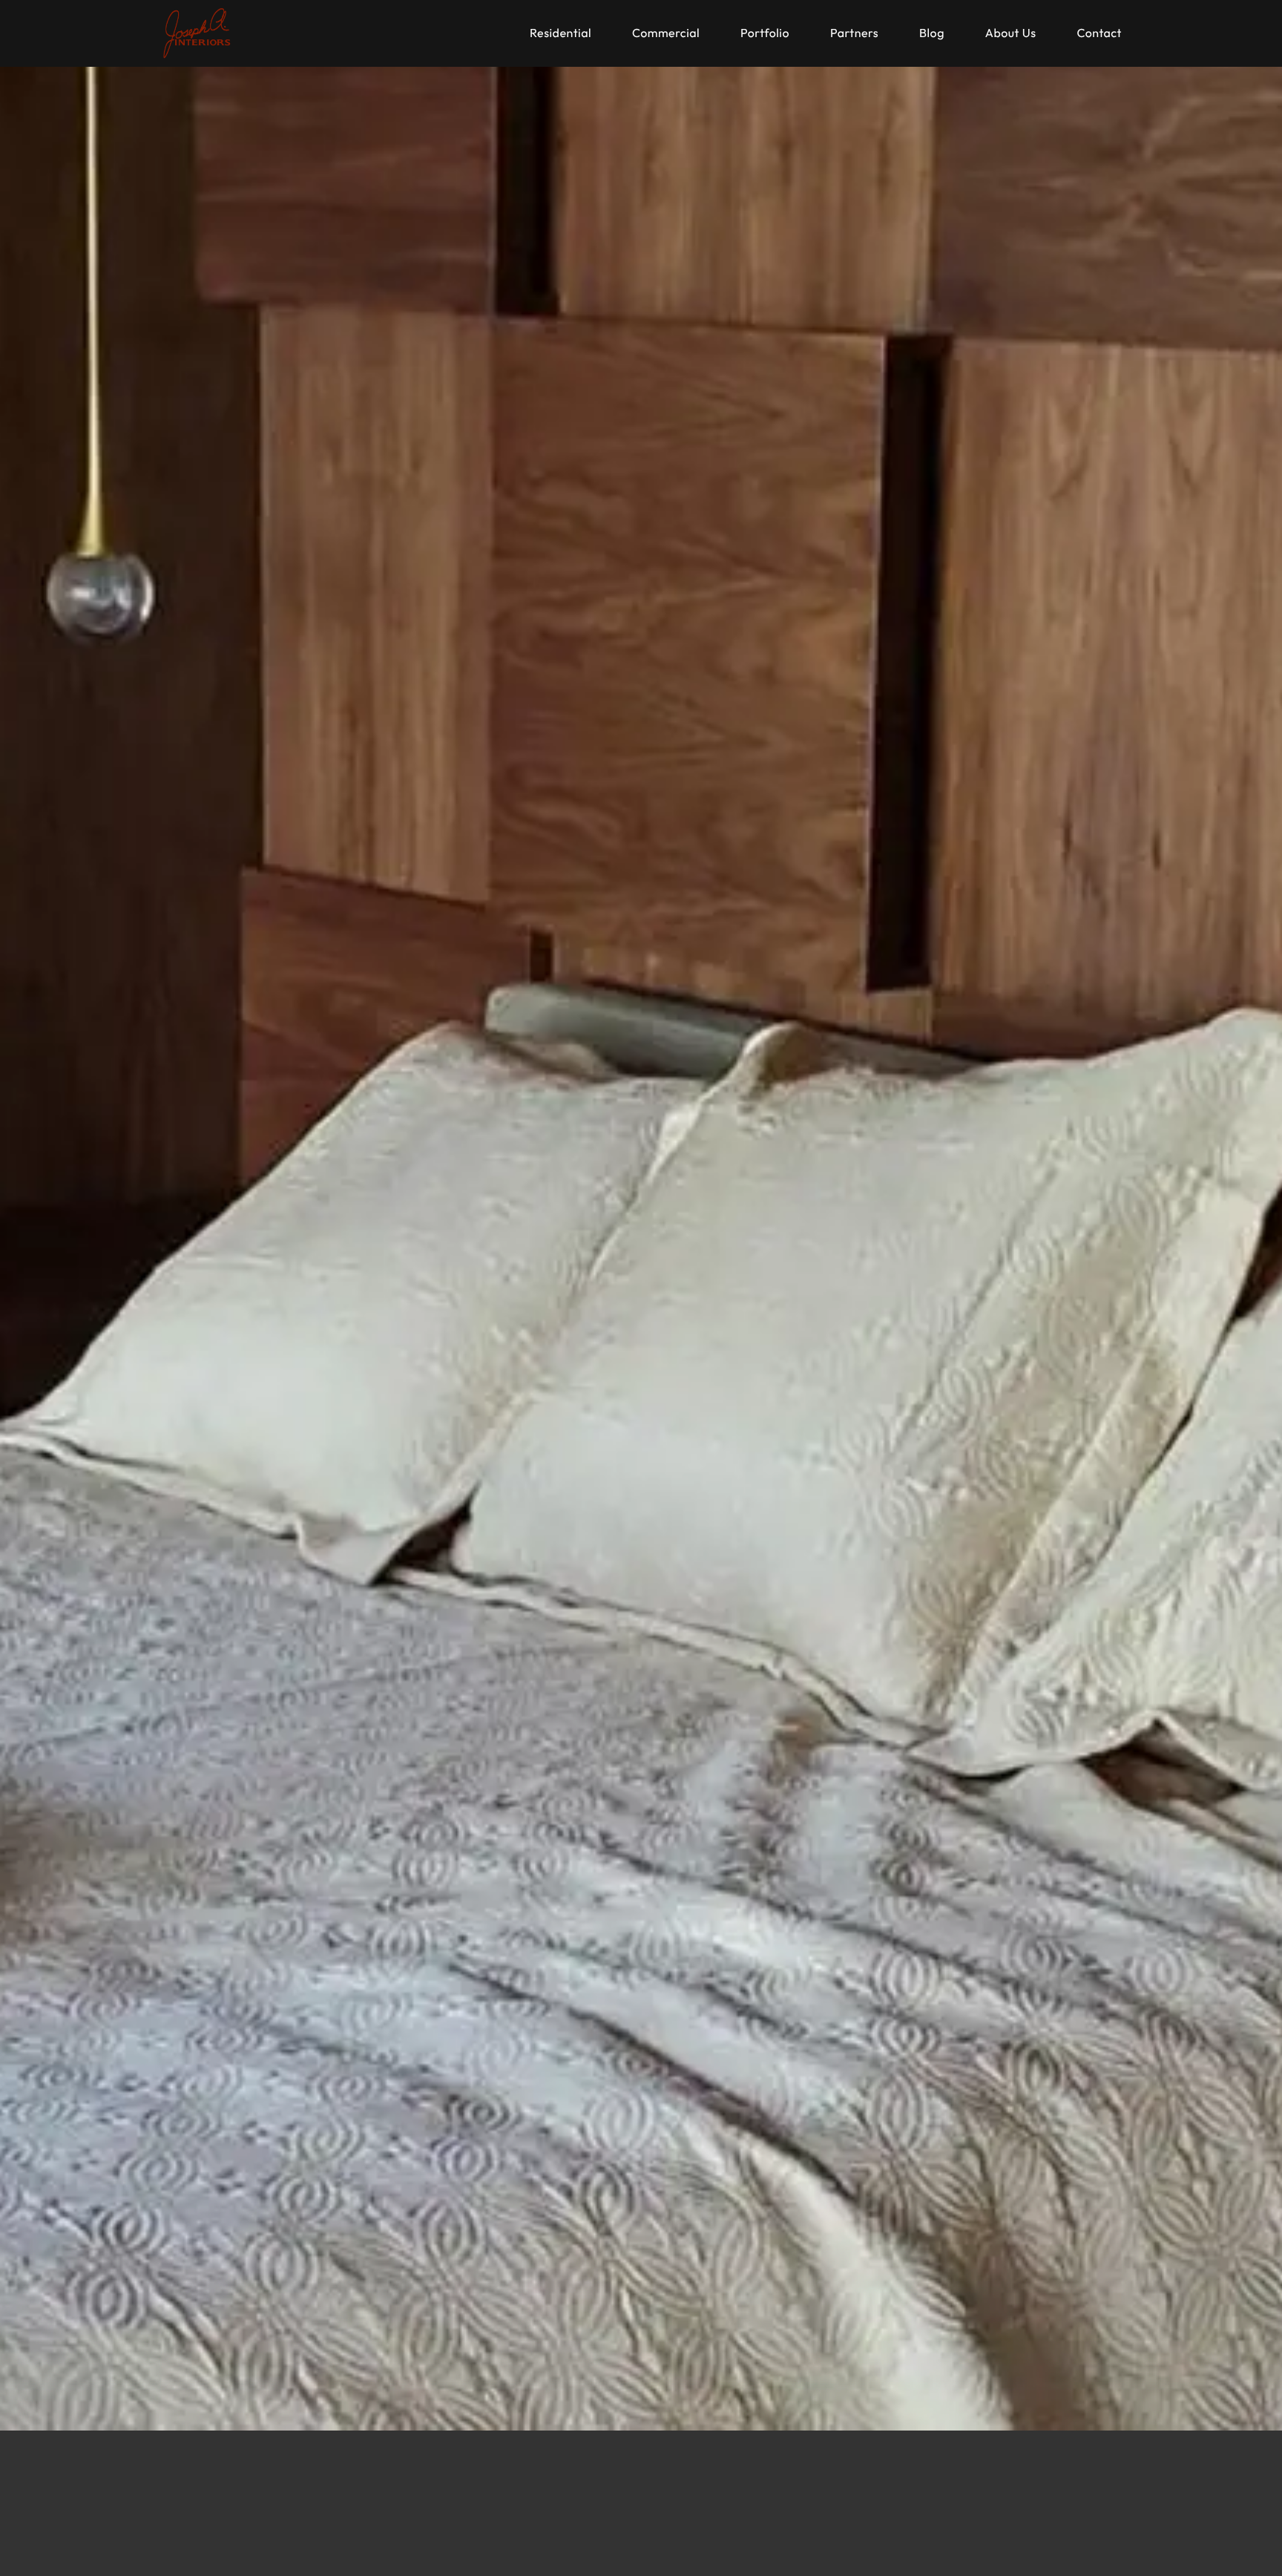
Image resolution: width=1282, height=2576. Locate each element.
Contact (1099, 33)
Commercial (666, 33)
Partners (854, 33)
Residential (561, 33)
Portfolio (765, 33)
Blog (932, 33)
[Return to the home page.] (197, 33)
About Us (1011, 33)
